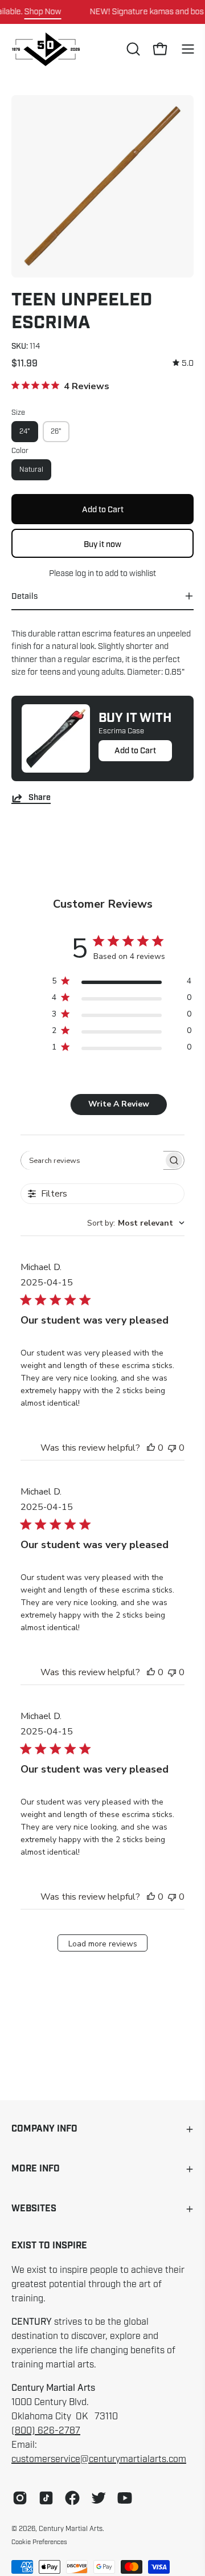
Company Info (44, 2129)
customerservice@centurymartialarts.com (99, 2459)
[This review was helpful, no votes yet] (151, 1448)
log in (85, 573)
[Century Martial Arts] (46, 49)
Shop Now (43, 11)
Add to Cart (135, 750)
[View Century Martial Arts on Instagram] (20, 2498)
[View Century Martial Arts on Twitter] (99, 2498)
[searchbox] (92, 1160)
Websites (34, 2209)
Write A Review (119, 1104)
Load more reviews (103, 1944)
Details (24, 596)
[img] (183, 363)
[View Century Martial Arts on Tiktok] (46, 2498)
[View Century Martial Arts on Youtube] (125, 2498)
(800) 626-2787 (46, 2431)
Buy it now (102, 544)
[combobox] (136, 1223)
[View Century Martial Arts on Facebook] (72, 2498)
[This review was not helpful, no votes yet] (172, 1448)
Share (40, 798)
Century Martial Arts (71, 2529)
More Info (36, 2169)
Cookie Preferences (39, 2542)
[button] (132, 49)
